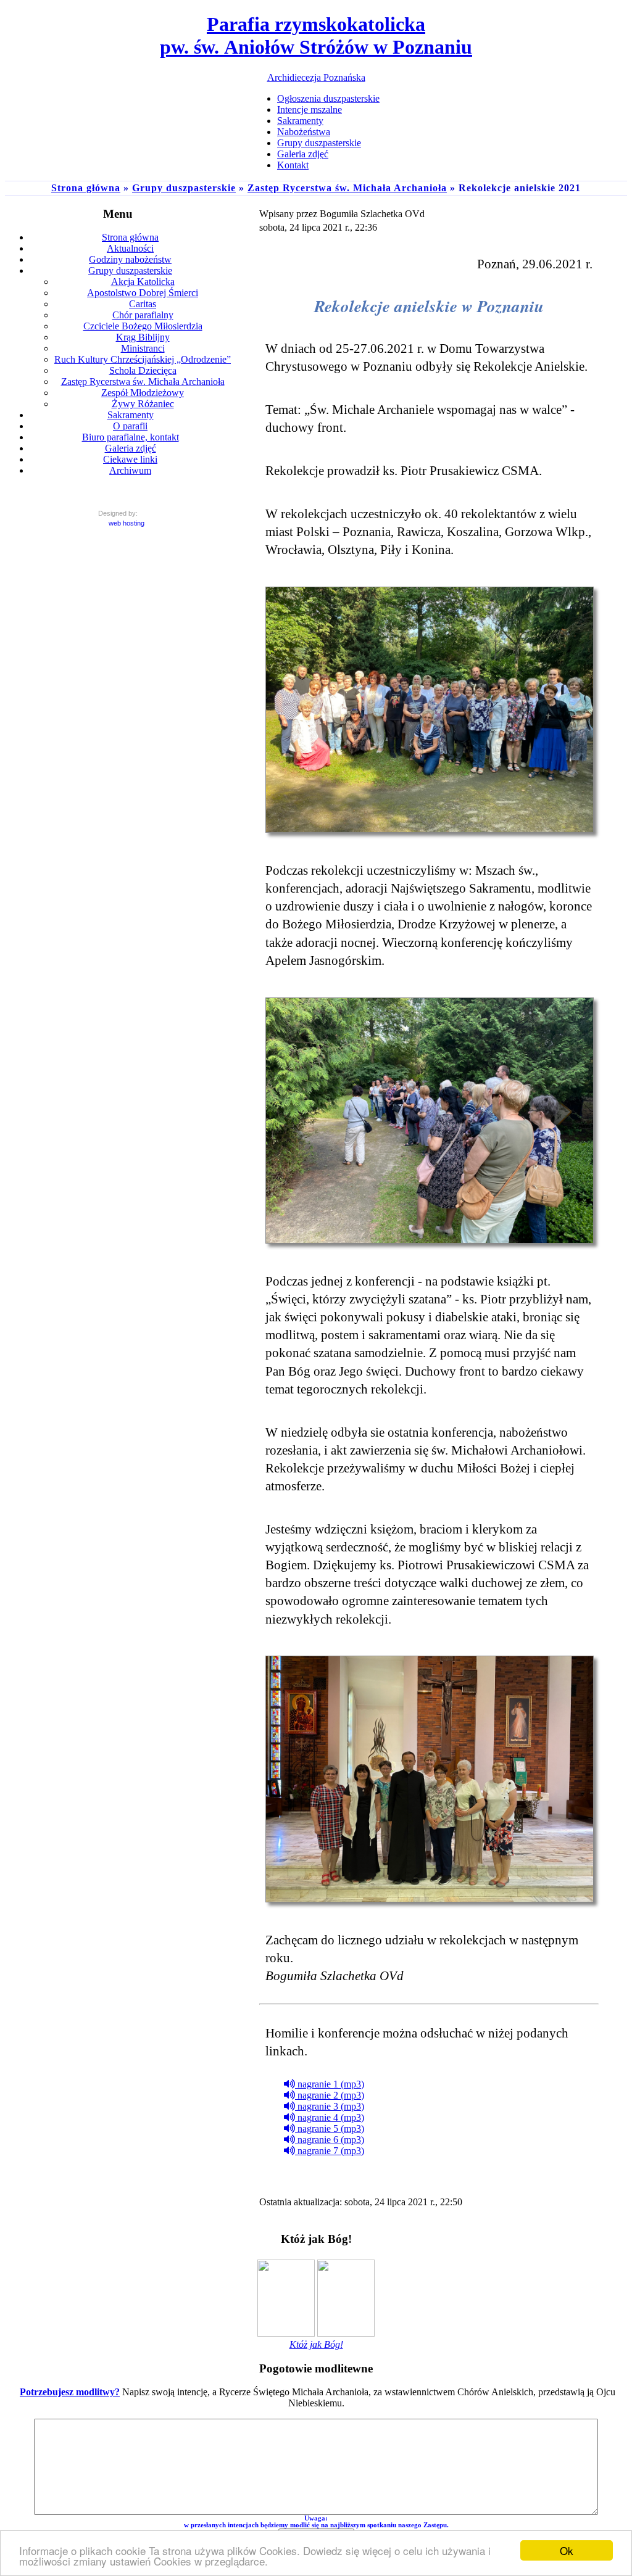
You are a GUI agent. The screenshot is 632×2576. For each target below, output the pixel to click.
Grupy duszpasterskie (184, 188)
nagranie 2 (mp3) (330, 2095)
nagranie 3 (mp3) (330, 2106)
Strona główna (86, 188)
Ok (567, 2550)
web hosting (127, 523)
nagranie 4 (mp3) (330, 2117)
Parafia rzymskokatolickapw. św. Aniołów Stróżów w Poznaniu (316, 35)
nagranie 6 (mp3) (330, 2140)
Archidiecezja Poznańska (316, 77)
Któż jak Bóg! (316, 2344)
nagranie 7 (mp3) (330, 2151)
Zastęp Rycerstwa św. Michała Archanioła (347, 188)
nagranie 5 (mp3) (330, 2128)
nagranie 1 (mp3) (330, 2084)
